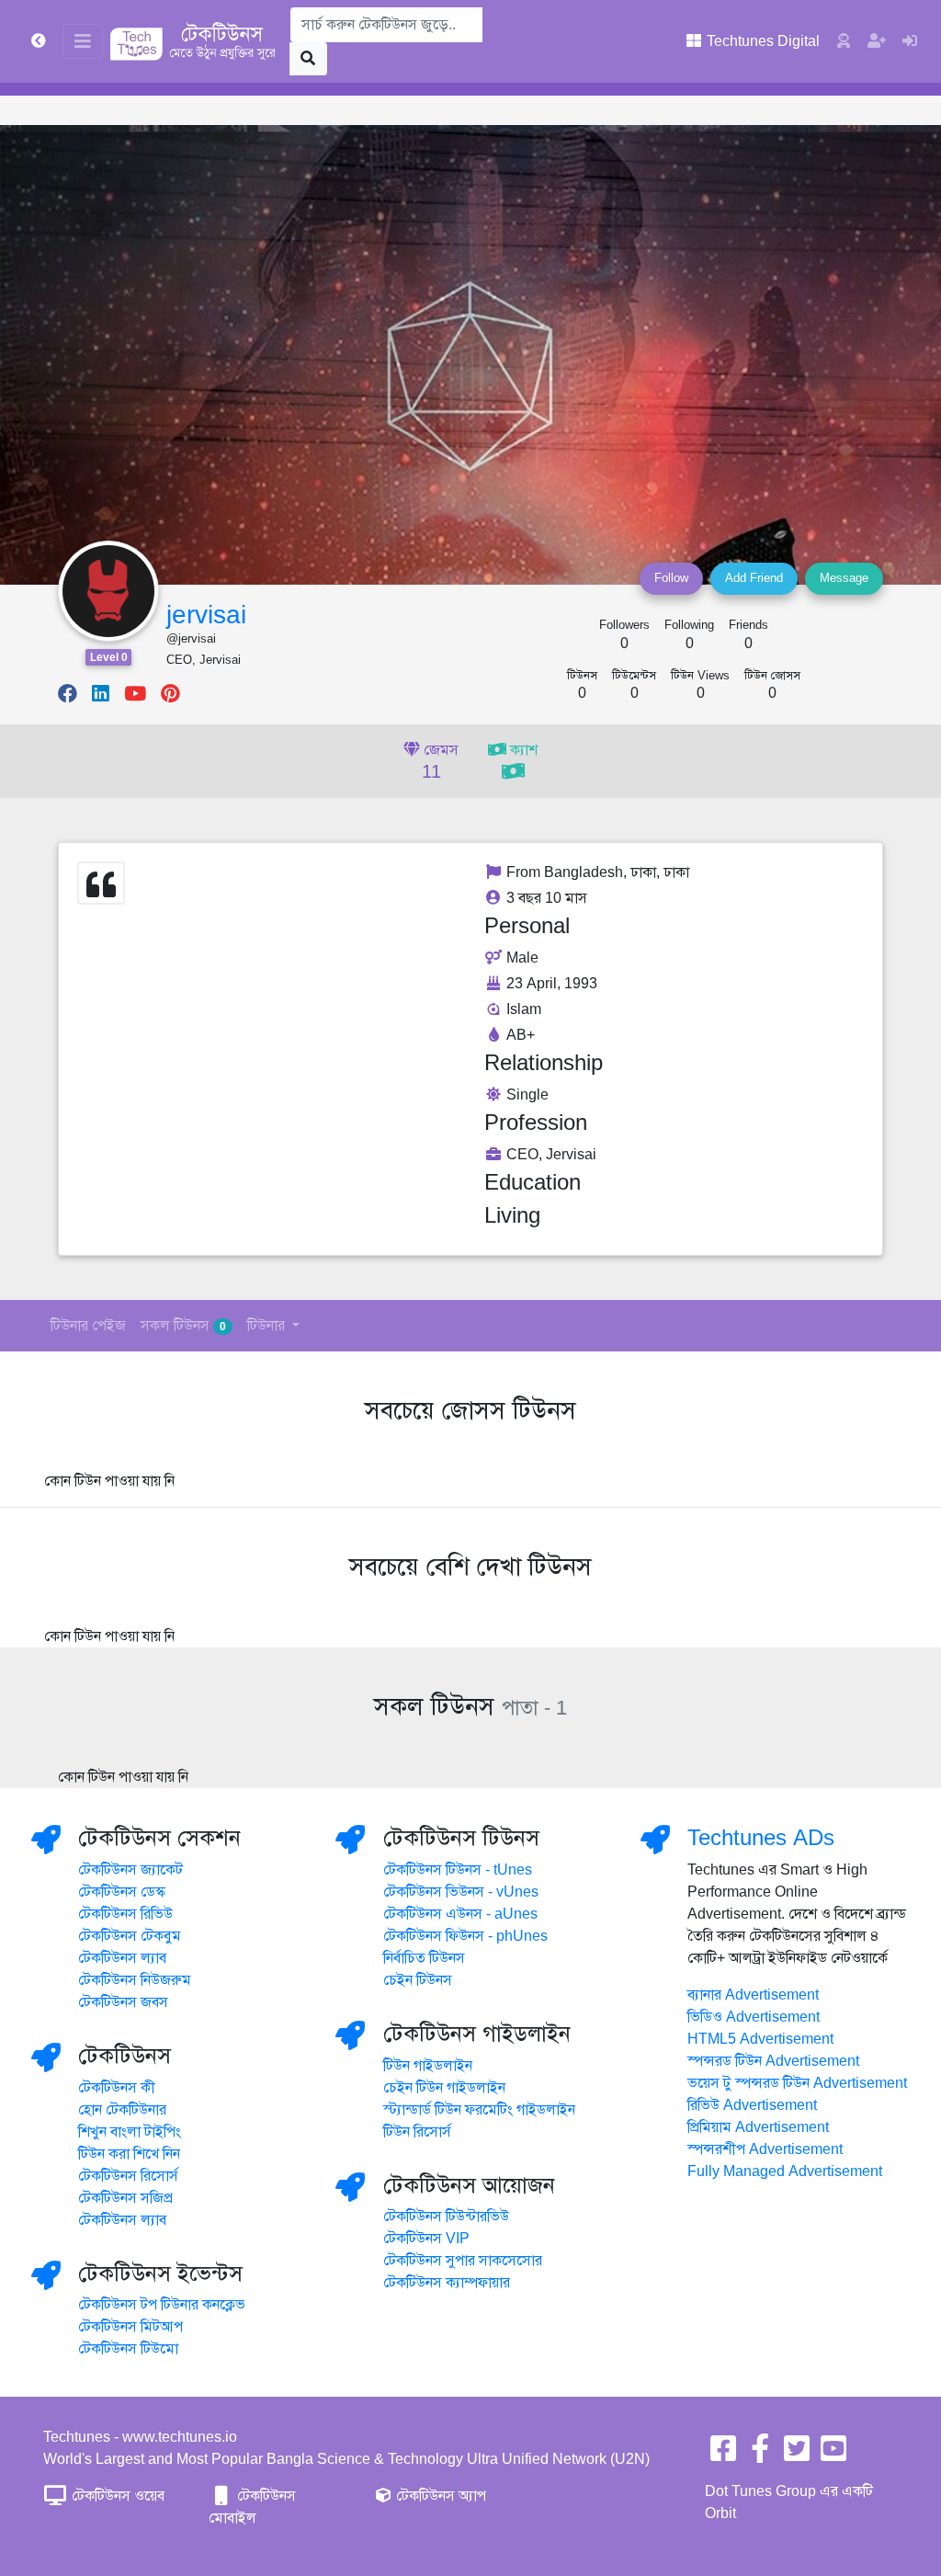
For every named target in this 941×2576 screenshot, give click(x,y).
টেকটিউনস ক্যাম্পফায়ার (447, 2283)
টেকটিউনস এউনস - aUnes (460, 1914)
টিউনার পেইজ (88, 1326)
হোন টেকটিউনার (122, 2110)
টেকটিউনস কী (117, 2088)
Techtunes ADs (761, 1838)
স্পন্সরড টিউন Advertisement (773, 2061)
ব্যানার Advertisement (753, 1995)
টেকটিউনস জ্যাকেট (130, 1870)
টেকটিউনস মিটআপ (130, 2327)
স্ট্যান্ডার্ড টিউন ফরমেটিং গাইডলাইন (479, 2110)
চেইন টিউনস (418, 1980)
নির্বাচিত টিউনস (424, 1958)
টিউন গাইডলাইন (428, 2066)
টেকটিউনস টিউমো (128, 2349)
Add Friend (754, 578)
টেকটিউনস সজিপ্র (125, 2198)
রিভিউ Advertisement (752, 2105)
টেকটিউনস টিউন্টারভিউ (446, 2217)
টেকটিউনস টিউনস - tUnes (458, 1870)
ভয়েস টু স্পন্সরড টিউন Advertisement (797, 2083)
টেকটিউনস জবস (123, 2002)
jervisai (206, 615)
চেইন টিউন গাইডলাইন (444, 2088)
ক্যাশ (522, 750)
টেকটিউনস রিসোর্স (128, 2176)
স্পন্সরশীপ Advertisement (765, 2149)
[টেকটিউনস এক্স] (797, 2455)
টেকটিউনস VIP (426, 2239)
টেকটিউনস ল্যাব (122, 1958)
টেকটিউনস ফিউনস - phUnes (465, 1936)
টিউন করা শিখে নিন (129, 2154)
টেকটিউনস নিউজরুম (135, 1980)
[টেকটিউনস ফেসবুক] (723, 2455)
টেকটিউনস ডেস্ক (122, 1892)
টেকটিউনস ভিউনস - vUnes (461, 1892)
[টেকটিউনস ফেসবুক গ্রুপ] (760, 2455)
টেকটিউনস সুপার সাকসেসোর (463, 2261)
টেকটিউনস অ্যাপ (439, 2496)
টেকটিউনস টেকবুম (130, 1936)
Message (844, 578)
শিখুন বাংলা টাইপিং (130, 2132)
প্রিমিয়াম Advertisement (758, 2127)
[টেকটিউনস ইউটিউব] (833, 2455)
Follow (671, 578)
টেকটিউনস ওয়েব (116, 2496)
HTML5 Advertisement (760, 2039)
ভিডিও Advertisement (754, 2017)
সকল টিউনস (183, 1326)
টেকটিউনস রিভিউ (125, 1914)
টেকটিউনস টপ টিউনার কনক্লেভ (162, 2305)
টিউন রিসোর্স (417, 2132)
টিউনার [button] (268, 1326)
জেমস (439, 762)
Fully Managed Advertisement (785, 2171)
